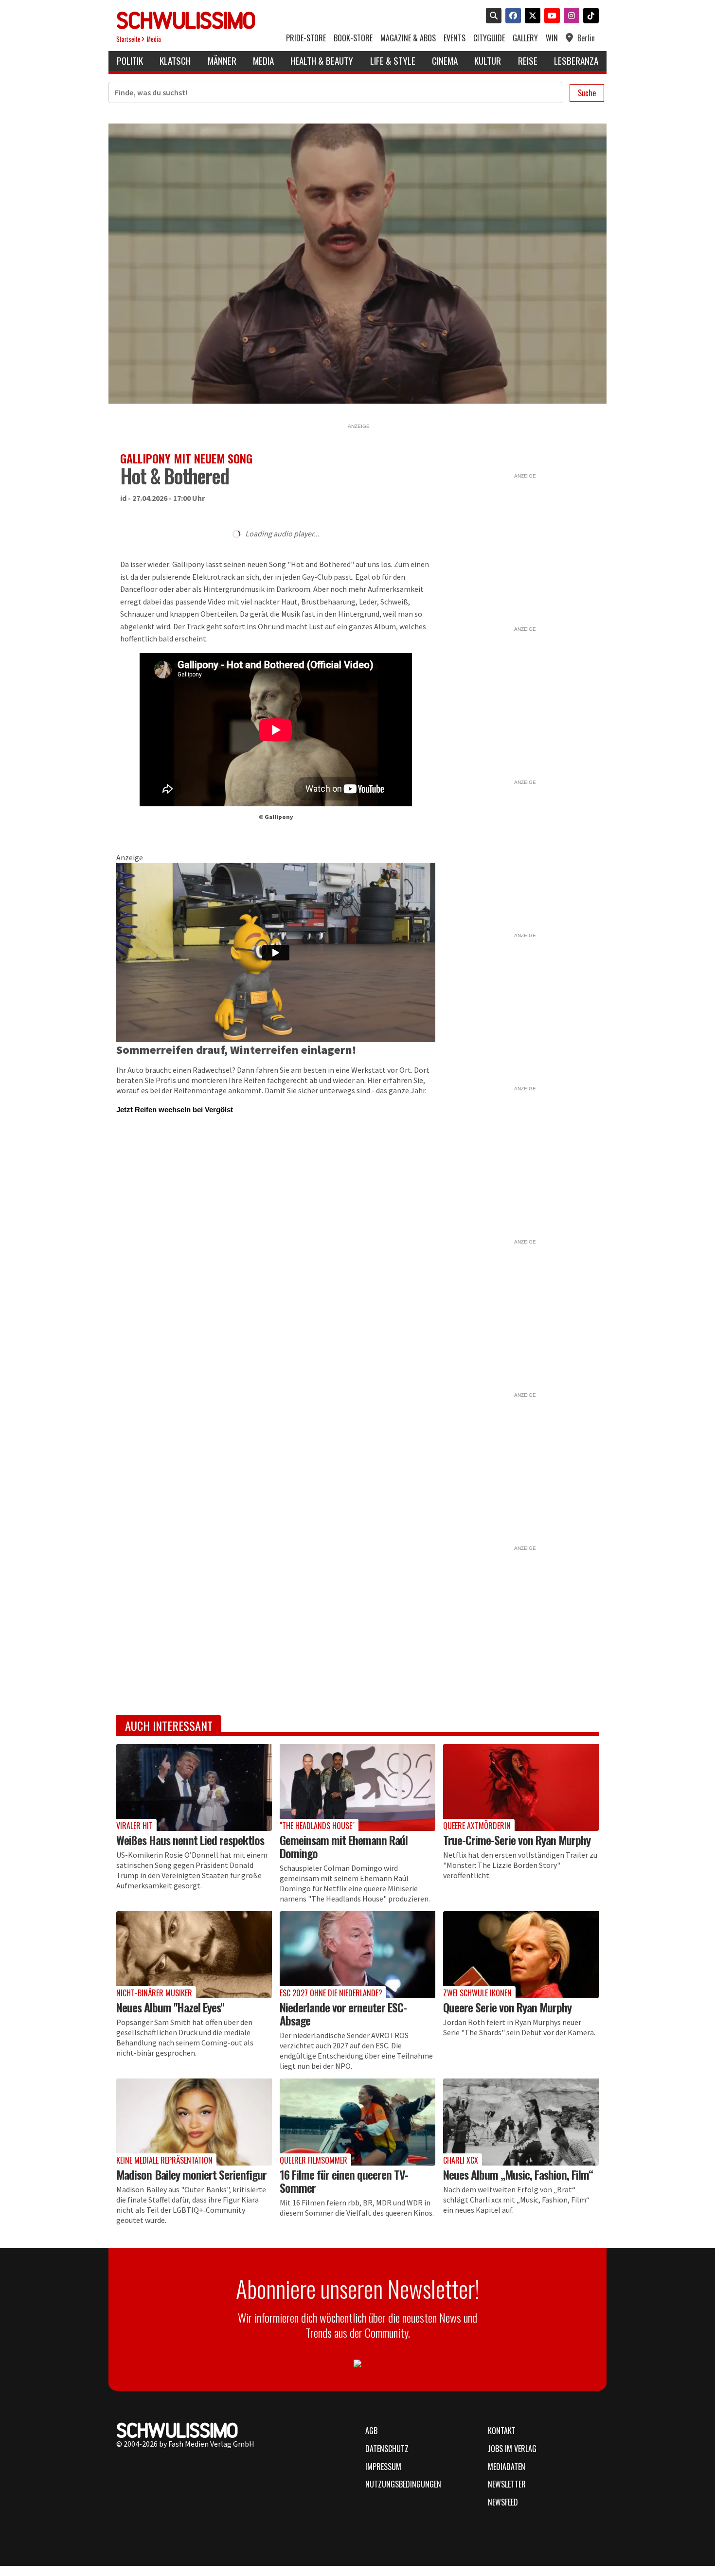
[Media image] (194, 1787)
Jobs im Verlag (512, 2449)
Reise (528, 61)
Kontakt (502, 2431)
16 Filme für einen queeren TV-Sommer (344, 2181)
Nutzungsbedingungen (403, 2484)
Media (154, 39)
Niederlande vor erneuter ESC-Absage (343, 2014)
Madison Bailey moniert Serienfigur (191, 2174)
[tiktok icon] (589, 17)
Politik (130, 61)
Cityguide (489, 38)
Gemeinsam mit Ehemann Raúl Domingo (344, 1846)
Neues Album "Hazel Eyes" (170, 2007)
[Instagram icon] (570, 17)
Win (552, 38)
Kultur (488, 61)
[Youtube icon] (550, 17)
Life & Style (393, 61)
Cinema (445, 61)
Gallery (525, 38)
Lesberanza (576, 61)
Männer (222, 61)
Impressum (383, 2467)
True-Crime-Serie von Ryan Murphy (517, 1840)
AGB (371, 2431)
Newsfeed (503, 2502)
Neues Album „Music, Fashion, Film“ (518, 2174)
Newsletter (507, 2484)
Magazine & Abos (408, 38)
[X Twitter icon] (531, 17)
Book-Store (353, 38)
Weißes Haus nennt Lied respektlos (190, 1840)
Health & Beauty (322, 61)
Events (455, 38)
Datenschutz (387, 2449)
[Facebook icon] (511, 17)
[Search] (492, 17)
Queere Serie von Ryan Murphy (507, 2007)
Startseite (128, 39)
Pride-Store (306, 38)
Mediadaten (507, 2467)
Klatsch (175, 61)
